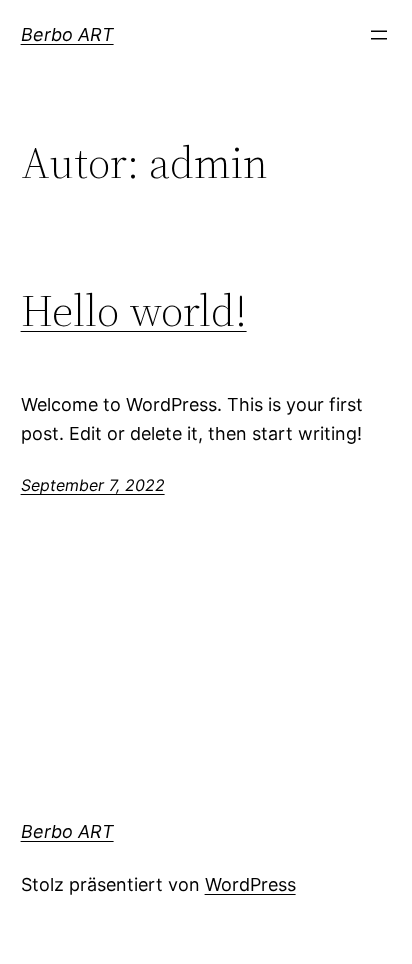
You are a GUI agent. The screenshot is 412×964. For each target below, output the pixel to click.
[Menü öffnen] (379, 35)
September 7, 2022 (93, 485)
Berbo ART (67, 34)
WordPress (250, 884)
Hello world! (134, 311)
